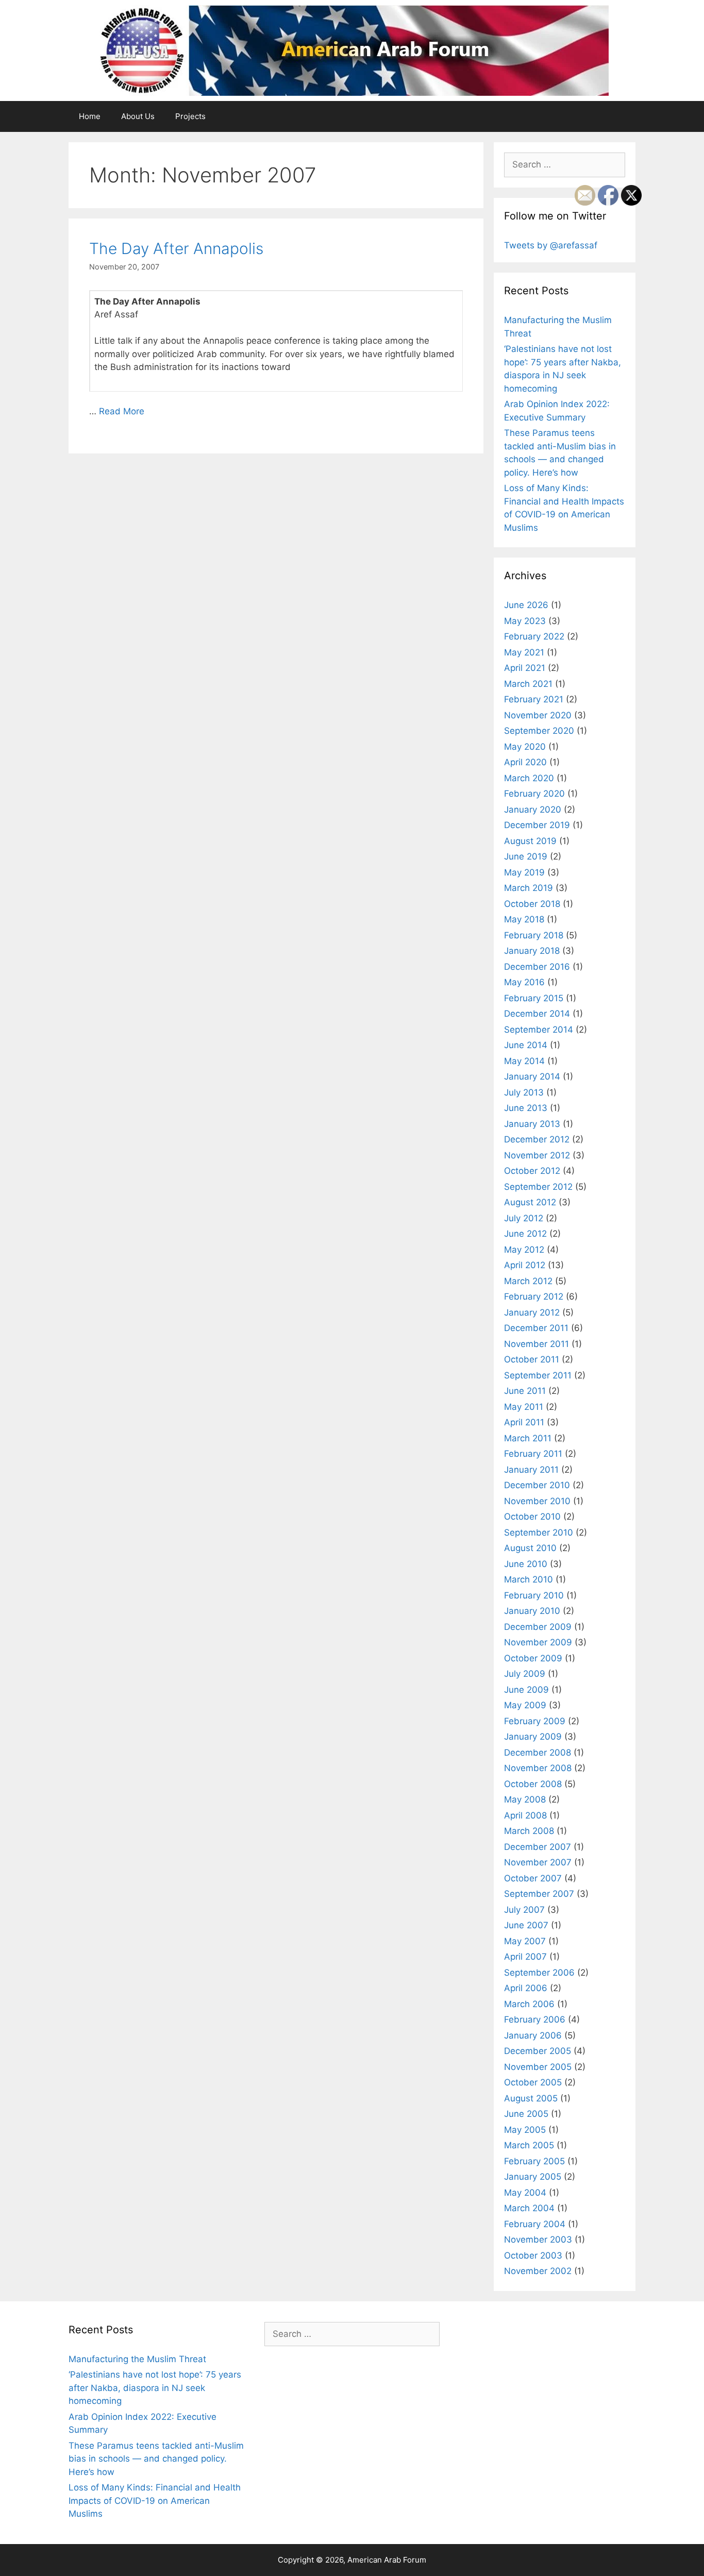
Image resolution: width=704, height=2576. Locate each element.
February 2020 (534, 794)
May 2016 (524, 982)
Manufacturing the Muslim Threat (137, 2359)
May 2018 (524, 919)
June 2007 (526, 1925)
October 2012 (532, 1171)
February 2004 (535, 2224)
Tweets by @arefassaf (551, 245)
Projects (190, 116)
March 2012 (528, 1281)
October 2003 (533, 2255)
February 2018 (534, 935)
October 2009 (533, 1658)
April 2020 (525, 762)
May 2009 (525, 1705)
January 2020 (533, 810)
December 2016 (537, 967)
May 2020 (525, 747)
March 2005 (529, 2145)
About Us (138, 116)
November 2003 (538, 2240)
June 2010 (526, 1564)
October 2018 (532, 904)
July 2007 (524, 1910)
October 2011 (532, 1359)
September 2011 (538, 1375)
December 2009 (538, 1627)
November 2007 (538, 1862)
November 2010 (537, 1501)
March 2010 (529, 1579)
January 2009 (533, 1737)
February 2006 (535, 2019)
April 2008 (525, 1815)
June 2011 (525, 1391)
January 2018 (532, 951)
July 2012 (524, 1218)
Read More (122, 411)
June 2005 (526, 2114)
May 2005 (525, 2130)
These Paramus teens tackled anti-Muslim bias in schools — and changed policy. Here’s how (156, 2459)
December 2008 (538, 1753)
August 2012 (530, 1202)
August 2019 (530, 841)
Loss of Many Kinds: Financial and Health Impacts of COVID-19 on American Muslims (155, 2501)
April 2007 (525, 1957)
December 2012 (537, 1139)
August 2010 (530, 1548)
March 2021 (528, 684)
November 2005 (538, 2067)
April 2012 (525, 1265)
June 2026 (526, 605)
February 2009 (535, 1721)
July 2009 (525, 1674)
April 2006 (526, 1988)
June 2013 (526, 1108)
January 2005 (533, 2177)
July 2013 (524, 1092)
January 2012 (532, 1312)
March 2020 (529, 778)
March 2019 (529, 888)
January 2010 (532, 1611)
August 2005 (531, 2098)
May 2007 (525, 1941)
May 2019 (524, 872)
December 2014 (537, 1014)
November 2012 (537, 1155)
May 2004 (525, 2193)
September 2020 (539, 731)
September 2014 (539, 1030)
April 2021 (525, 668)
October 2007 (533, 1878)
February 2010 (534, 1595)
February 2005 (534, 2161)
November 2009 (538, 1642)
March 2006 (529, 2004)
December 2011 (536, 1328)
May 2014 (524, 1061)
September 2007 (539, 1894)
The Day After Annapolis (176, 248)
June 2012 (525, 1234)
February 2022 (534, 636)
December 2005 (538, 2051)
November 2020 (538, 715)
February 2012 (534, 1297)
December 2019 (537, 825)
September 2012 (538, 1187)
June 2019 (526, 856)
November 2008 (538, 1768)
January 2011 (531, 1470)
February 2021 (534, 699)
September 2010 (539, 1533)
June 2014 (526, 1045)
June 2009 (526, 1690)
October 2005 (533, 2082)
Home (90, 116)
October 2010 (532, 1517)
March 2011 (528, 1438)
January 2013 (532, 1124)
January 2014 (532, 1076)
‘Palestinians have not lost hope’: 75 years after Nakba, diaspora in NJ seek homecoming (155, 2388)
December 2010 (537, 1485)
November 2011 (537, 1344)
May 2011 (524, 1407)
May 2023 (525, 621)
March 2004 (529, 2208)
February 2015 (534, 998)
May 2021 (524, 652)
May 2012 (524, 1250)
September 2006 (539, 1973)
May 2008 (525, 1799)
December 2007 (538, 1847)
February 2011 (533, 1454)
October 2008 (533, 1784)
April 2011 (524, 1422)
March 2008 (529, 1831)
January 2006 (533, 2035)
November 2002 (538, 2271)
